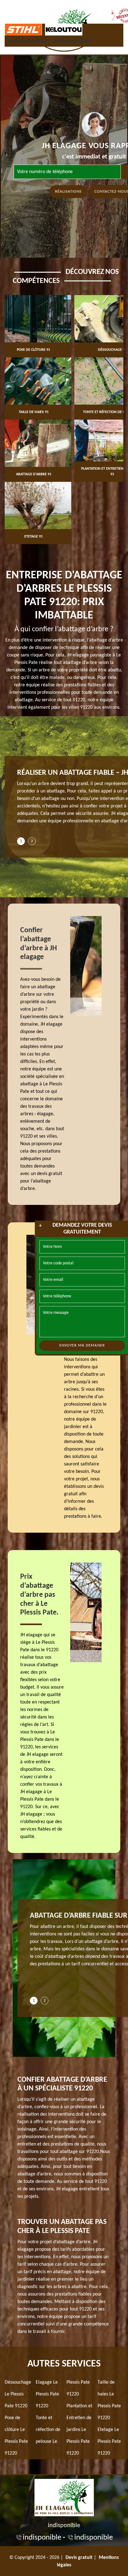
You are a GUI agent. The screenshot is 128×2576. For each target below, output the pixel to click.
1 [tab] (21, 841)
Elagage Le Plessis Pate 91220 (47, 2394)
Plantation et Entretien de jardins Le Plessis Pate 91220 (79, 2430)
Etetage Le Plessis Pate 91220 (109, 2442)
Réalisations (68, 192)
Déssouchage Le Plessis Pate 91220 (18, 2394)
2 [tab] (32, 841)
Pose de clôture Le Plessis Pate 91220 (16, 2436)
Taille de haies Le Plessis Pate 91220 (109, 2400)
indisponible (27, 41)
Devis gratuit (79, 2558)
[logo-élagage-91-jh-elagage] (64, 2497)
